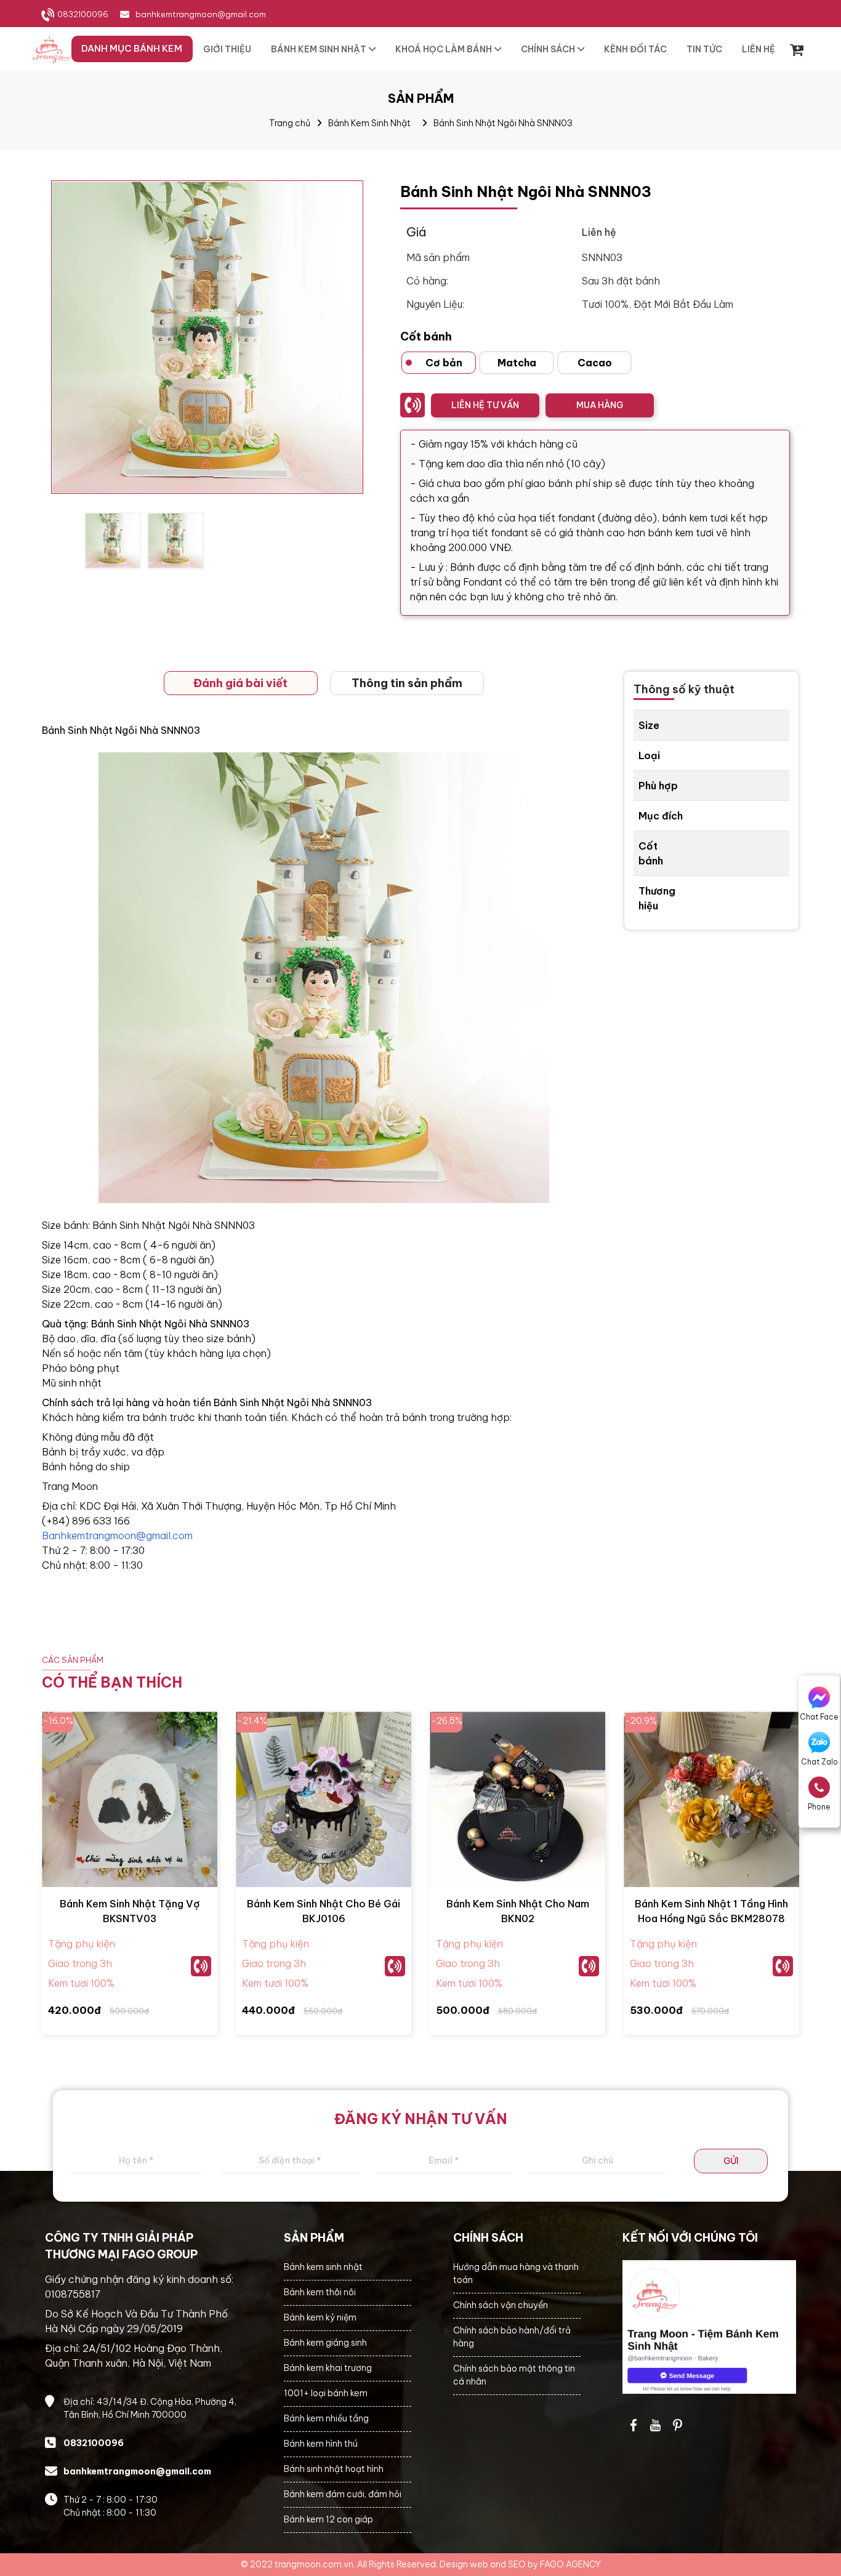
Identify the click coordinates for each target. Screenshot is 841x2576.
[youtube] (656, 2425)
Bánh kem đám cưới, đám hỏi (343, 2494)
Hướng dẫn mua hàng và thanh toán (516, 2273)
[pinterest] (678, 2425)
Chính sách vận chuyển (501, 2305)
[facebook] (710, 2327)
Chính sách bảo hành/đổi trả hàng (512, 2337)
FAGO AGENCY (570, 2564)
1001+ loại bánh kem (326, 2393)
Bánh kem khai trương (328, 2368)
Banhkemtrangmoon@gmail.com (117, 1536)
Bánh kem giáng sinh (325, 2343)
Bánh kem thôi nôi (320, 2292)
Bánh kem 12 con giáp (328, 2519)
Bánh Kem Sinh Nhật (369, 123)
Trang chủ (290, 123)
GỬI (731, 2161)
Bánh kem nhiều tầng (326, 2418)
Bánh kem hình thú (321, 2444)
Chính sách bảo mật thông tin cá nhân (514, 2375)
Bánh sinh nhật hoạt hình (334, 2469)
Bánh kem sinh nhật (323, 2267)
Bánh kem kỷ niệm (320, 2317)
